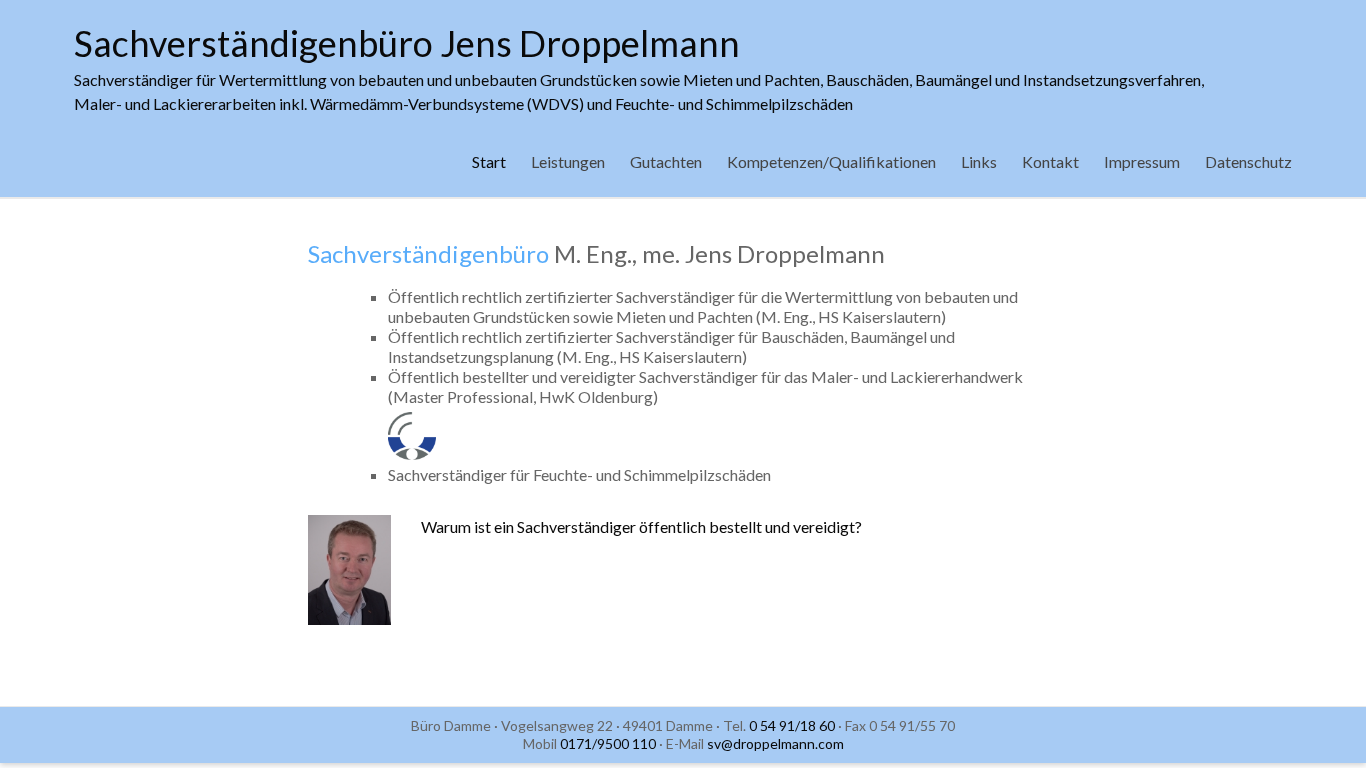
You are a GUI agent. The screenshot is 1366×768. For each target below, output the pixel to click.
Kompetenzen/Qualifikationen (831, 161)
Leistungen (568, 161)
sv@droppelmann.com (775, 743)
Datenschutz (1248, 161)
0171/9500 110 (608, 743)
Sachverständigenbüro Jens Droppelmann (407, 43)
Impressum (1142, 161)
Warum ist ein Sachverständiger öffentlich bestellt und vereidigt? (641, 526)
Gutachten (666, 161)
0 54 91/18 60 (792, 725)
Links (979, 161)
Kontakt (1050, 161)
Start (489, 161)
